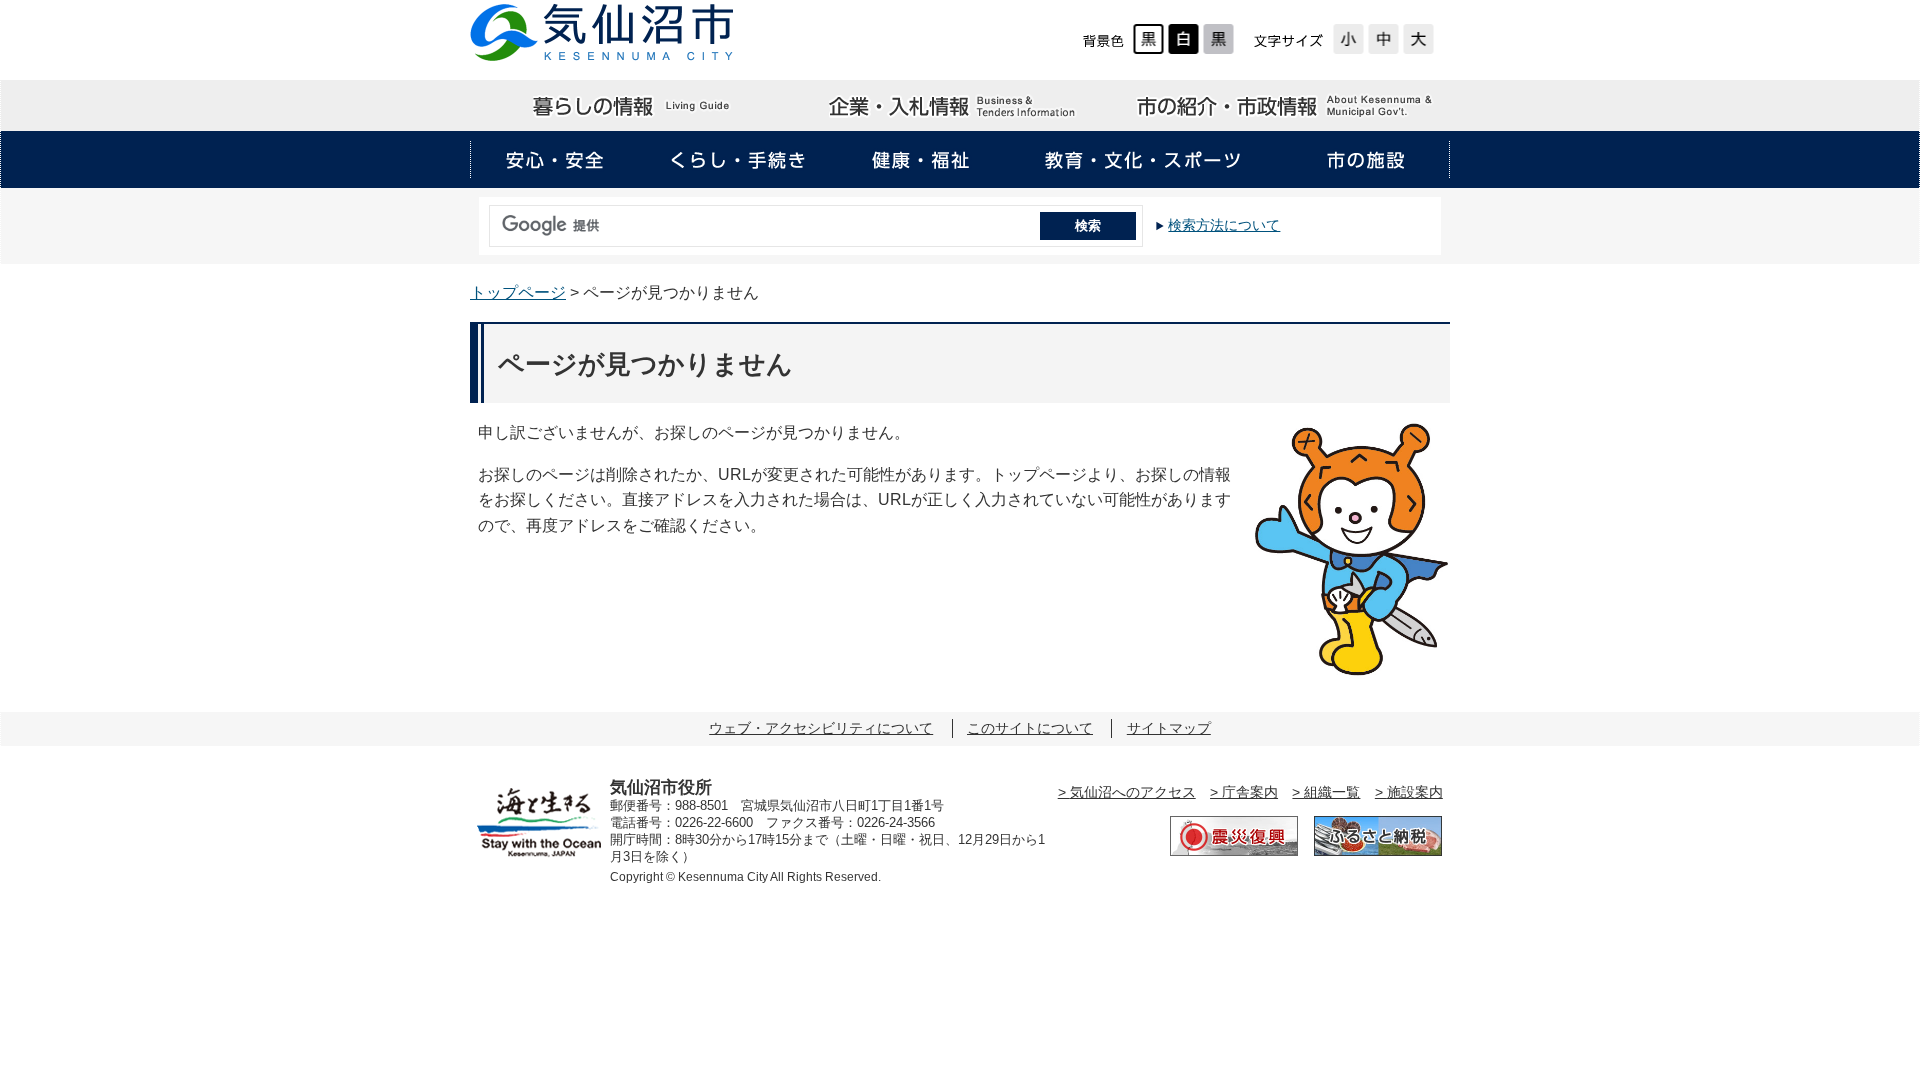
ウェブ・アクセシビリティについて (821, 728)
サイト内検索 (484, 219)
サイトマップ (1169, 728)
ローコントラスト (1218, 39)
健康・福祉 (921, 160)
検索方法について (1224, 225)
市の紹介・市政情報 (1286, 106)
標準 (1383, 39)
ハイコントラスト (1183, 39)
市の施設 (1365, 160)
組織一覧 (1332, 792)
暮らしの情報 (633, 106)
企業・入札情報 (959, 106)
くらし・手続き (738, 160)
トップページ (518, 292)
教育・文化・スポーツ (1143, 160)
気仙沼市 (602, 32)
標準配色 (1148, 39)
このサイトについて (1030, 728)
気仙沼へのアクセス (1133, 792)
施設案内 (1415, 792)
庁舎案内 (1250, 792)
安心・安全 (555, 160)
